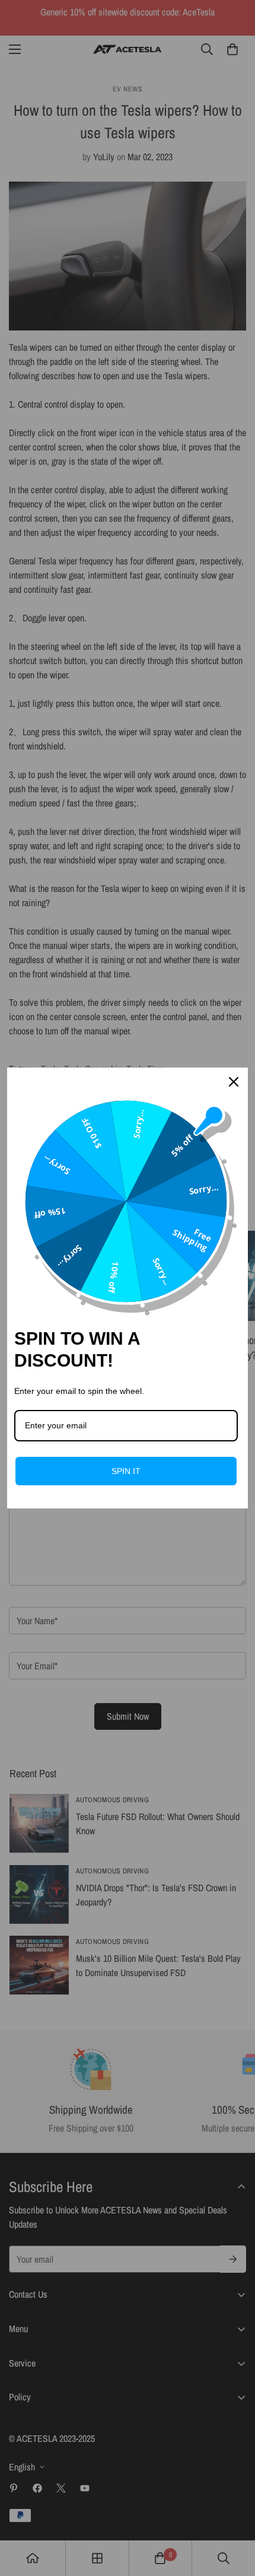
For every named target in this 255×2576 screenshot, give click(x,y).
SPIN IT (126, 1471)
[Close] (234, 1082)
